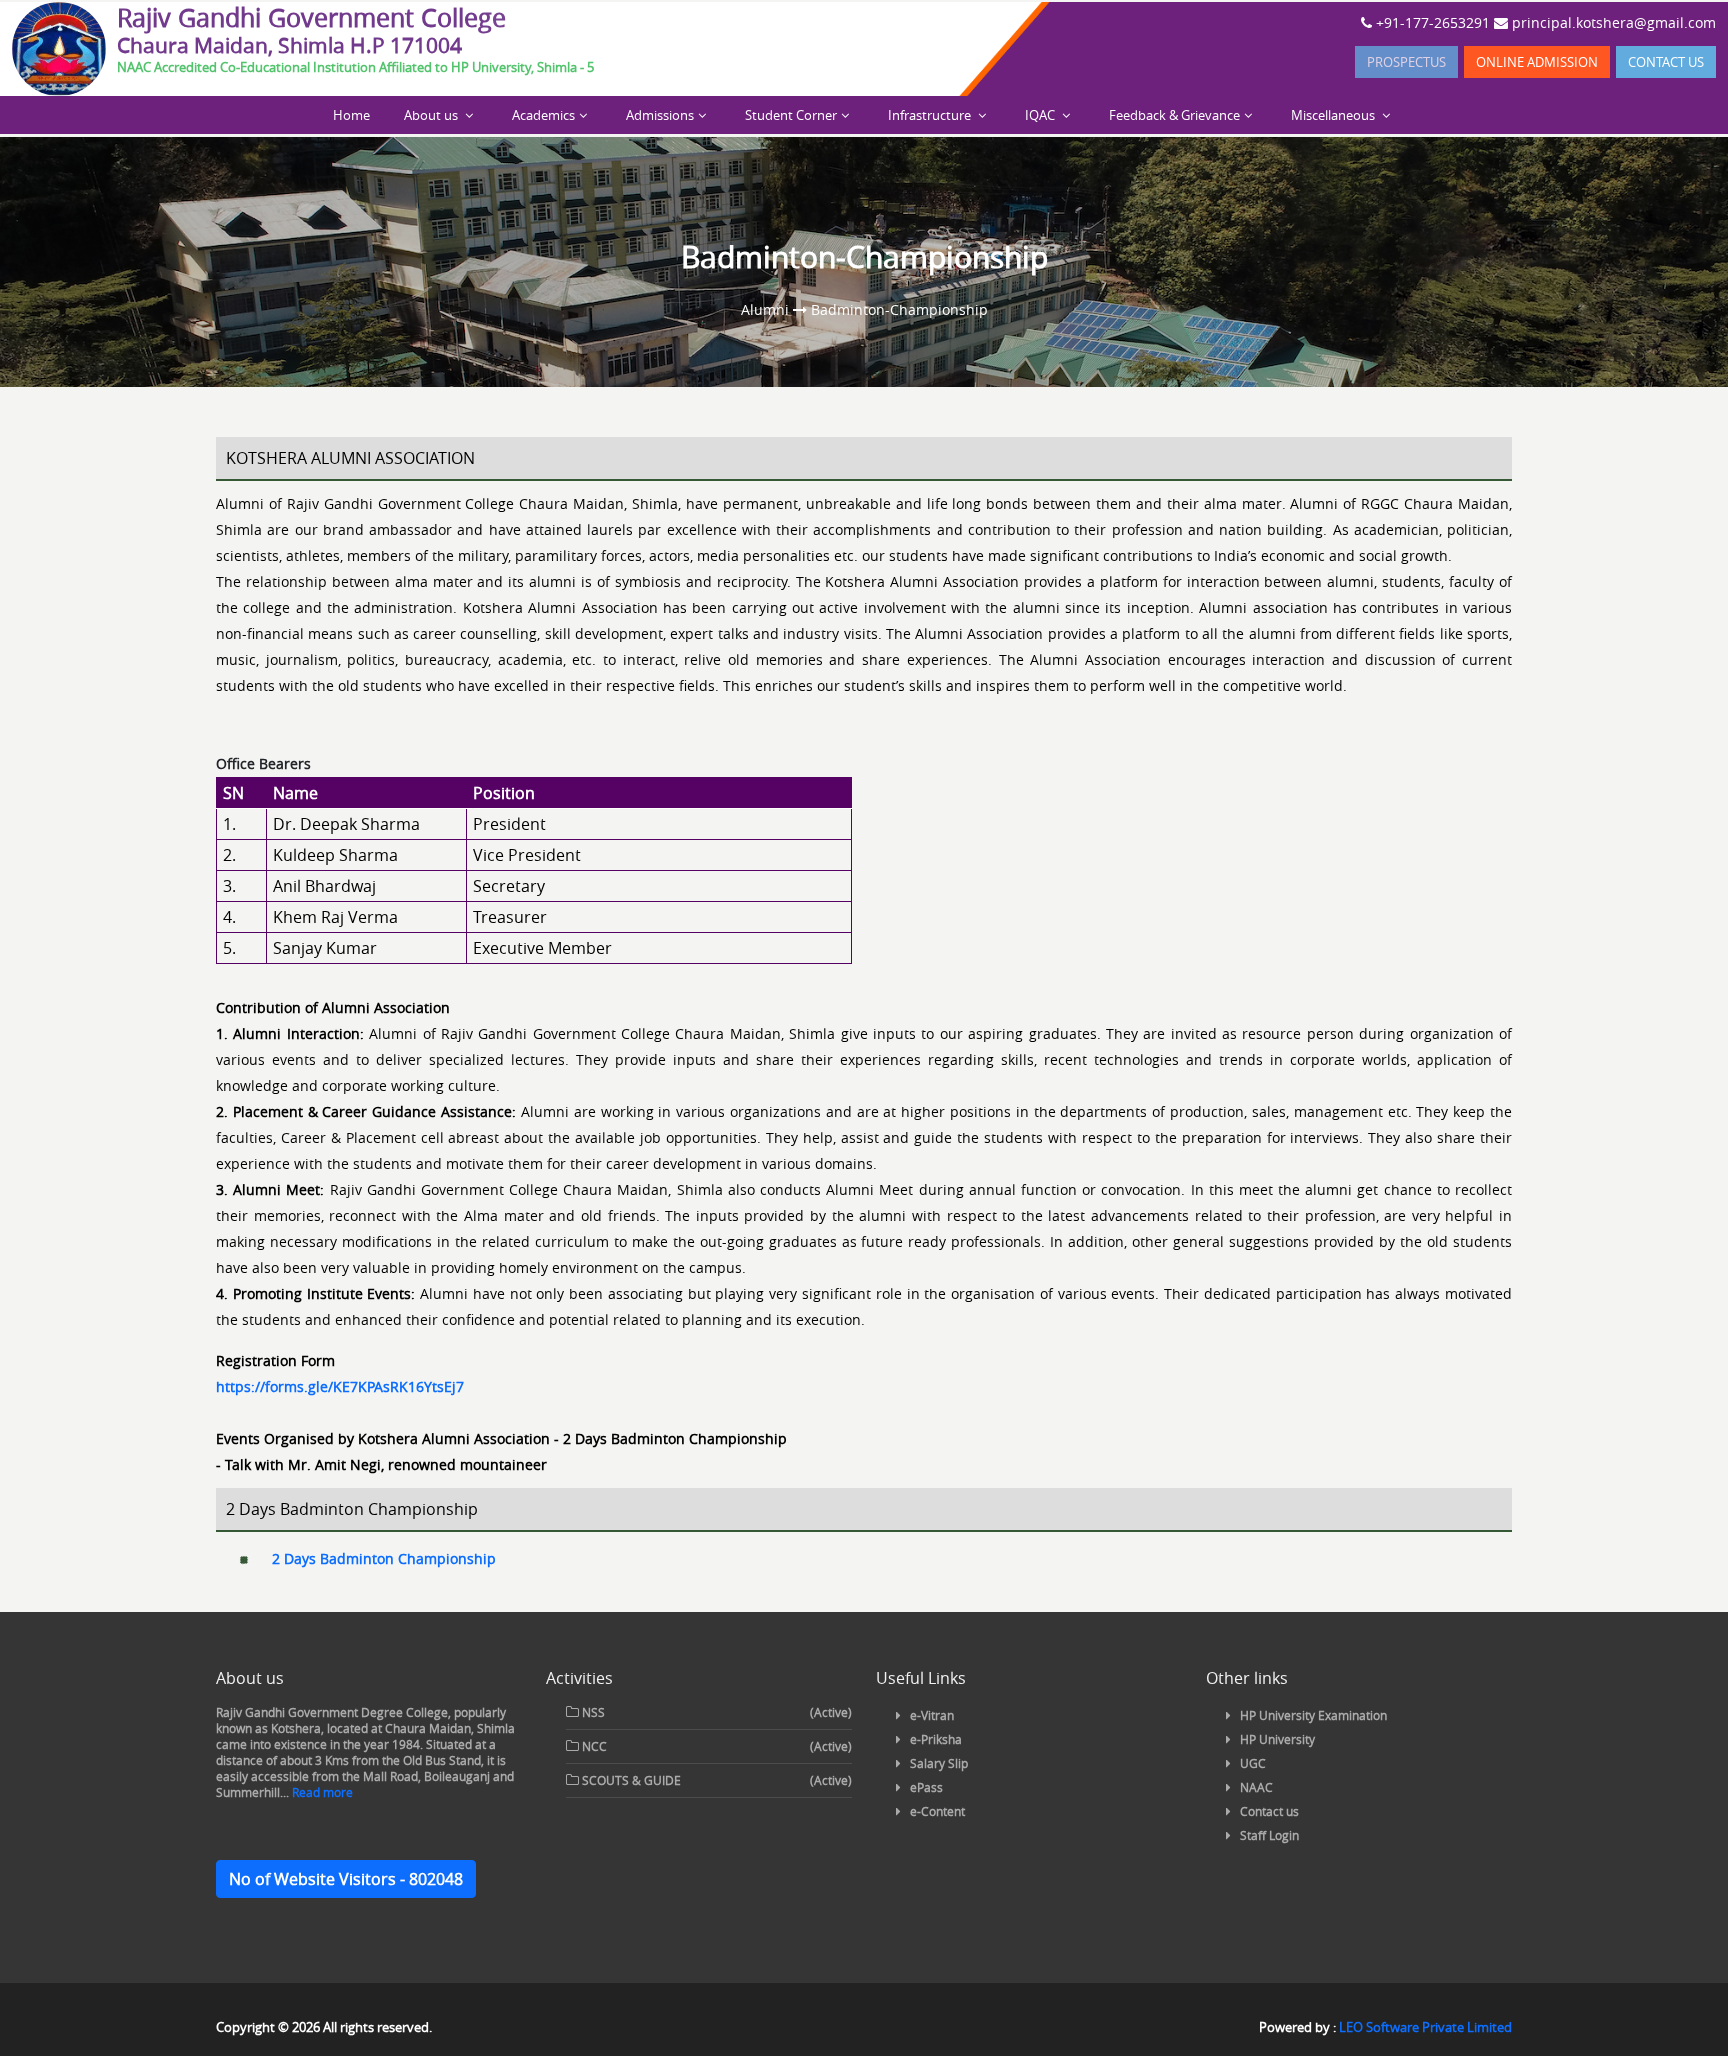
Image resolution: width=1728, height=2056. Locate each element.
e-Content (937, 1811)
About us (432, 115)
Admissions (660, 115)
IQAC (1041, 115)
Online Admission (1537, 62)
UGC (1253, 1763)
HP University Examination (1313, 1715)
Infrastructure (931, 115)
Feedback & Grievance (1174, 115)
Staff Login (1269, 1835)
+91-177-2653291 (1431, 22)
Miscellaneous (1334, 115)
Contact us (1666, 62)
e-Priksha (936, 1739)
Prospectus (1406, 62)
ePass (926, 1787)
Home (351, 115)
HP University (1277, 1739)
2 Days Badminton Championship (384, 1558)
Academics (543, 115)
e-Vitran (932, 1715)
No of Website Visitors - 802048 (346, 1879)
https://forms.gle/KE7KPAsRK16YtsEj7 (340, 1386)
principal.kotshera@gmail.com (1612, 22)
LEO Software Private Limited (1425, 2027)
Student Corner (791, 115)
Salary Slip (939, 1763)
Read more (321, 1792)
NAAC (1256, 1787)
